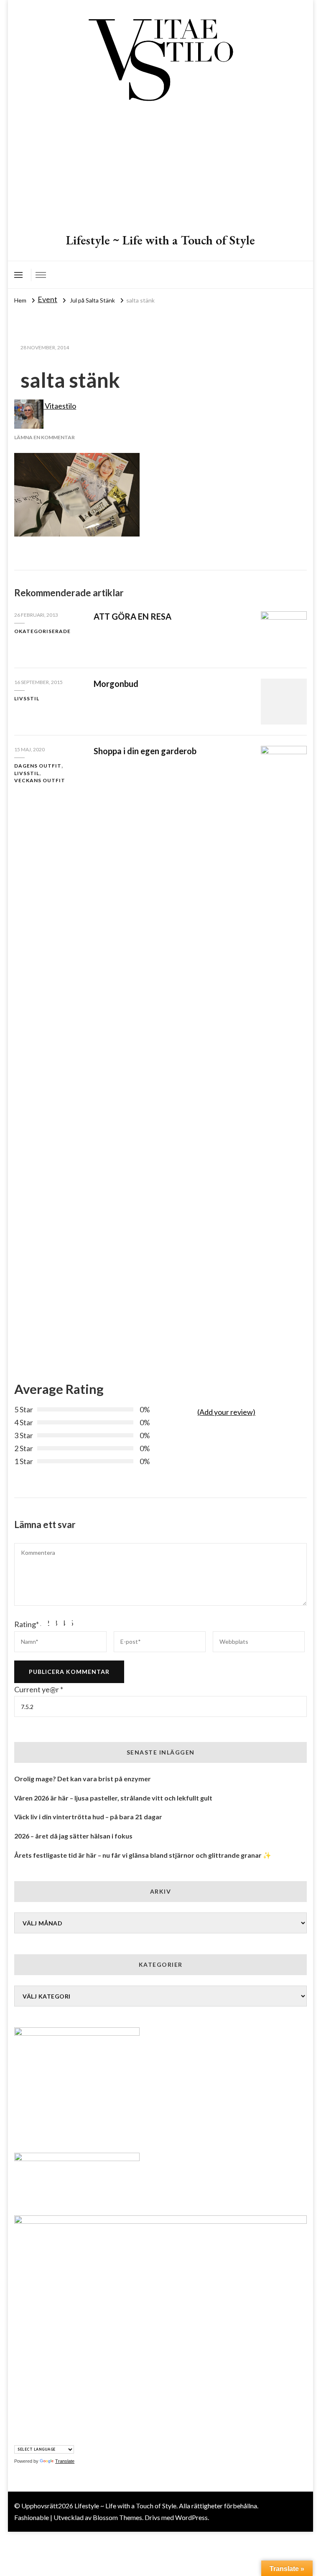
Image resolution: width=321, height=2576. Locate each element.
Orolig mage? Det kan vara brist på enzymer (83, 1779)
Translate (65, 2461)
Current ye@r (39, 1689)
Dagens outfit (38, 766)
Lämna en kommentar (45, 437)
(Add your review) (226, 1412)
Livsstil (27, 698)
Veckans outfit (40, 780)
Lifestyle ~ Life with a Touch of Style (160, 240)
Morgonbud (116, 684)
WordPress (191, 2517)
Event (47, 299)
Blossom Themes (117, 2517)
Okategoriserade (42, 631)
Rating (27, 1624)
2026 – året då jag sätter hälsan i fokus (73, 1836)
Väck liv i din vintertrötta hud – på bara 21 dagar (88, 1817)
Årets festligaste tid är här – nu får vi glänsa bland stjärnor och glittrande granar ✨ (143, 1855)
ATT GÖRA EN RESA (132, 616)
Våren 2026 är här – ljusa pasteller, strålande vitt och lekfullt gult (113, 1798)
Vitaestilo (60, 406)
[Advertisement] (160, 169)
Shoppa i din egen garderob (145, 751)
